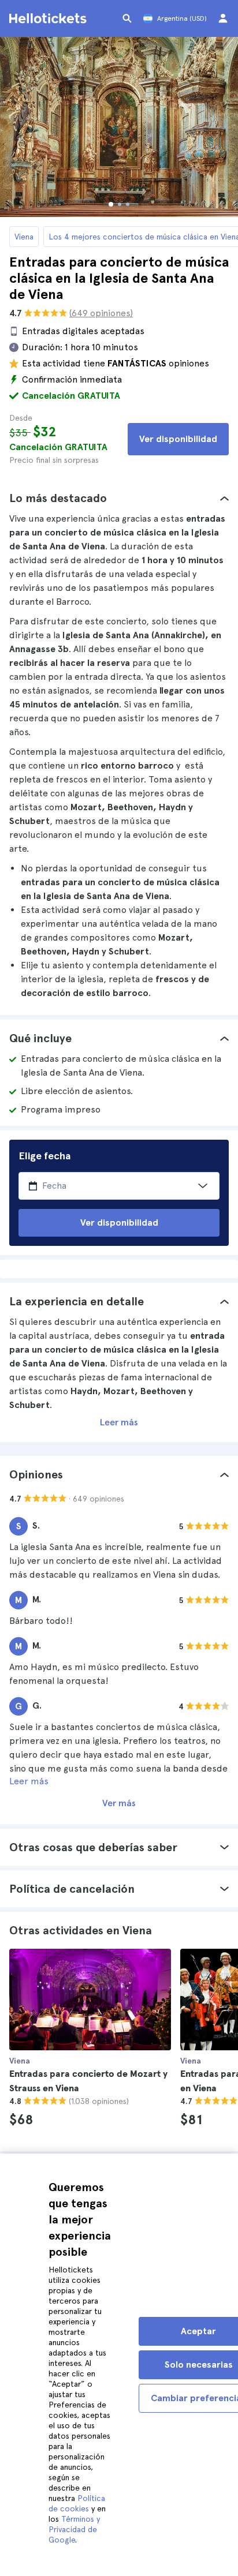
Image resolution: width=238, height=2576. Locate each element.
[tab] (119, 498)
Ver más (119, 1803)
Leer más (119, 1422)
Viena (24, 237)
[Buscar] (127, 18)
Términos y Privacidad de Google (74, 2529)
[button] (119, 498)
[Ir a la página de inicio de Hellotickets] (50, 18)
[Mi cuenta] (223, 18)
